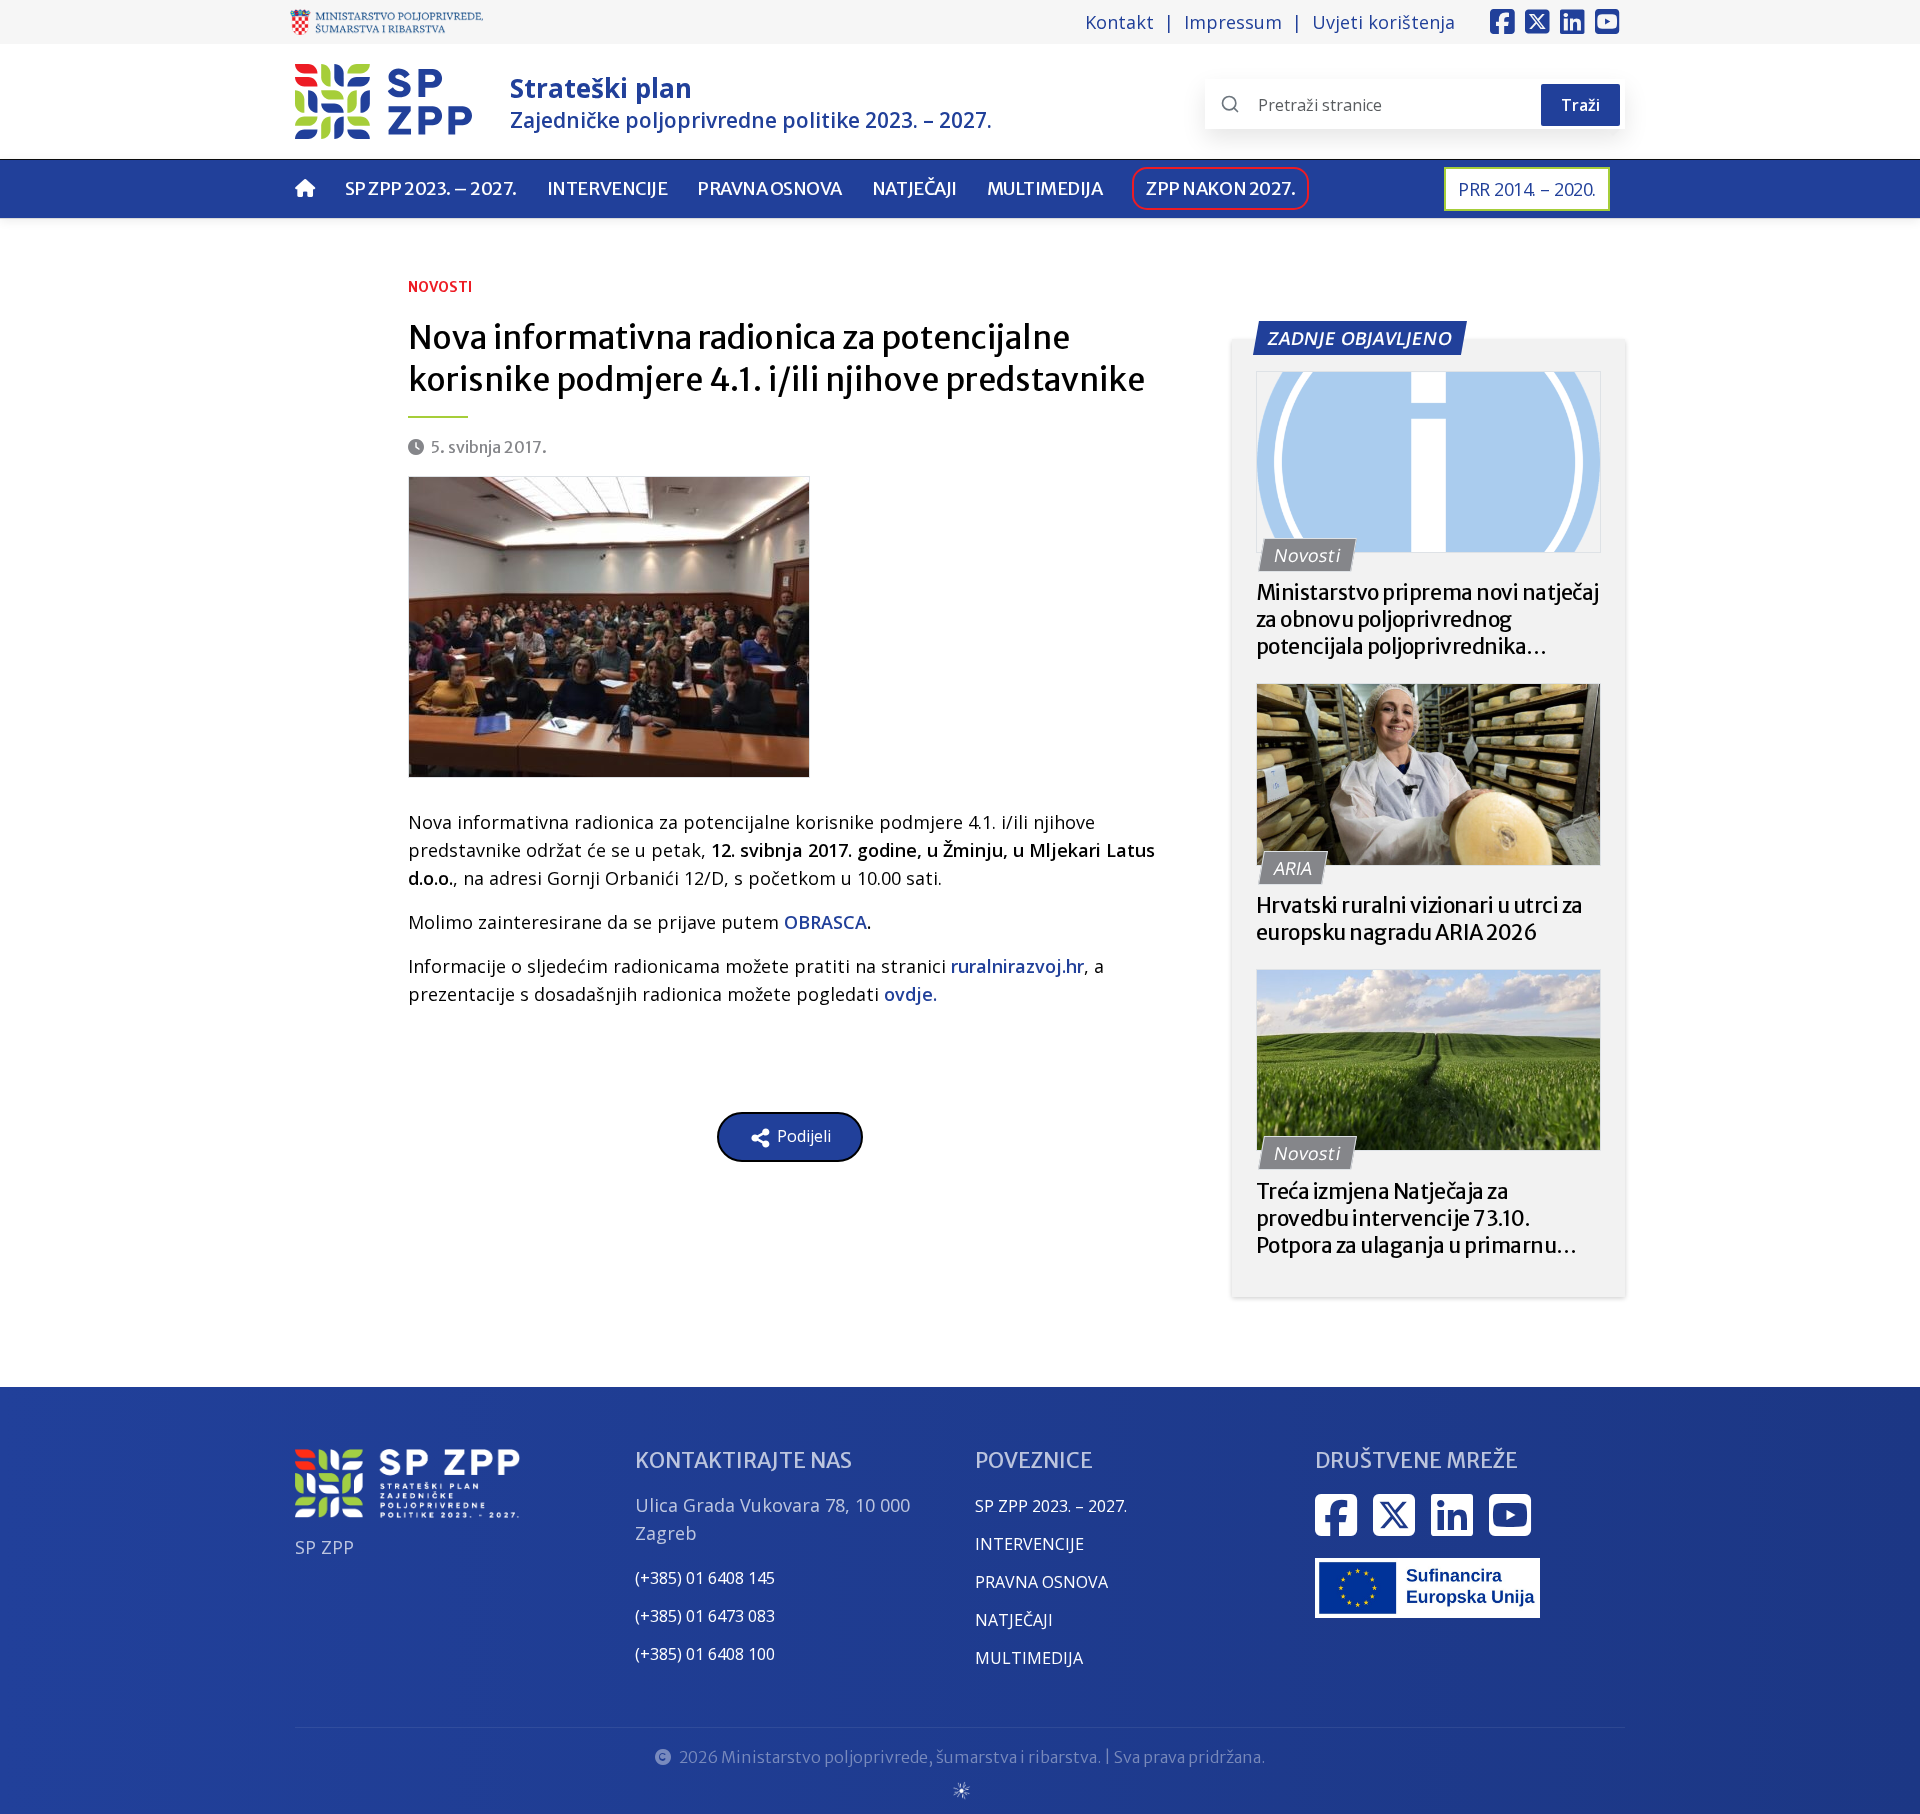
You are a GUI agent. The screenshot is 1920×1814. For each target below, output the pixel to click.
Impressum (1233, 22)
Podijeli (802, 1136)
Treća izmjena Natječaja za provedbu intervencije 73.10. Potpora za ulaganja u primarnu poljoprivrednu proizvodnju (1406, 1218)
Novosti (440, 287)
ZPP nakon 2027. (1220, 188)
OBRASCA (825, 922)
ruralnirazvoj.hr (1017, 966)
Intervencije (607, 188)
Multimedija (1045, 188)
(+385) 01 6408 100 (705, 1654)
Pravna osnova (769, 188)
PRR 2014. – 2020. (1527, 189)
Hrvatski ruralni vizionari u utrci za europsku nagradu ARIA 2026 (1419, 919)
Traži (1580, 105)
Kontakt (1119, 22)
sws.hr (960, 1789)
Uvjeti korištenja (1383, 22)
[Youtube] (1607, 22)
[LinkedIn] (1572, 22)
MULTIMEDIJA (1029, 1658)
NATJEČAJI (1014, 1620)
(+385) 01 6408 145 (705, 1578)
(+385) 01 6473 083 (705, 1616)
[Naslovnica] (305, 188)
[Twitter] (1537, 22)
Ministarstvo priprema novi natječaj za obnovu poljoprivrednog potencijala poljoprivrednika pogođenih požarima (1427, 619)
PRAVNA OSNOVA (1041, 1582)
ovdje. (910, 994)
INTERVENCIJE (1029, 1544)
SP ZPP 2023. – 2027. (431, 188)
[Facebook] (1502, 22)
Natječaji (914, 188)
